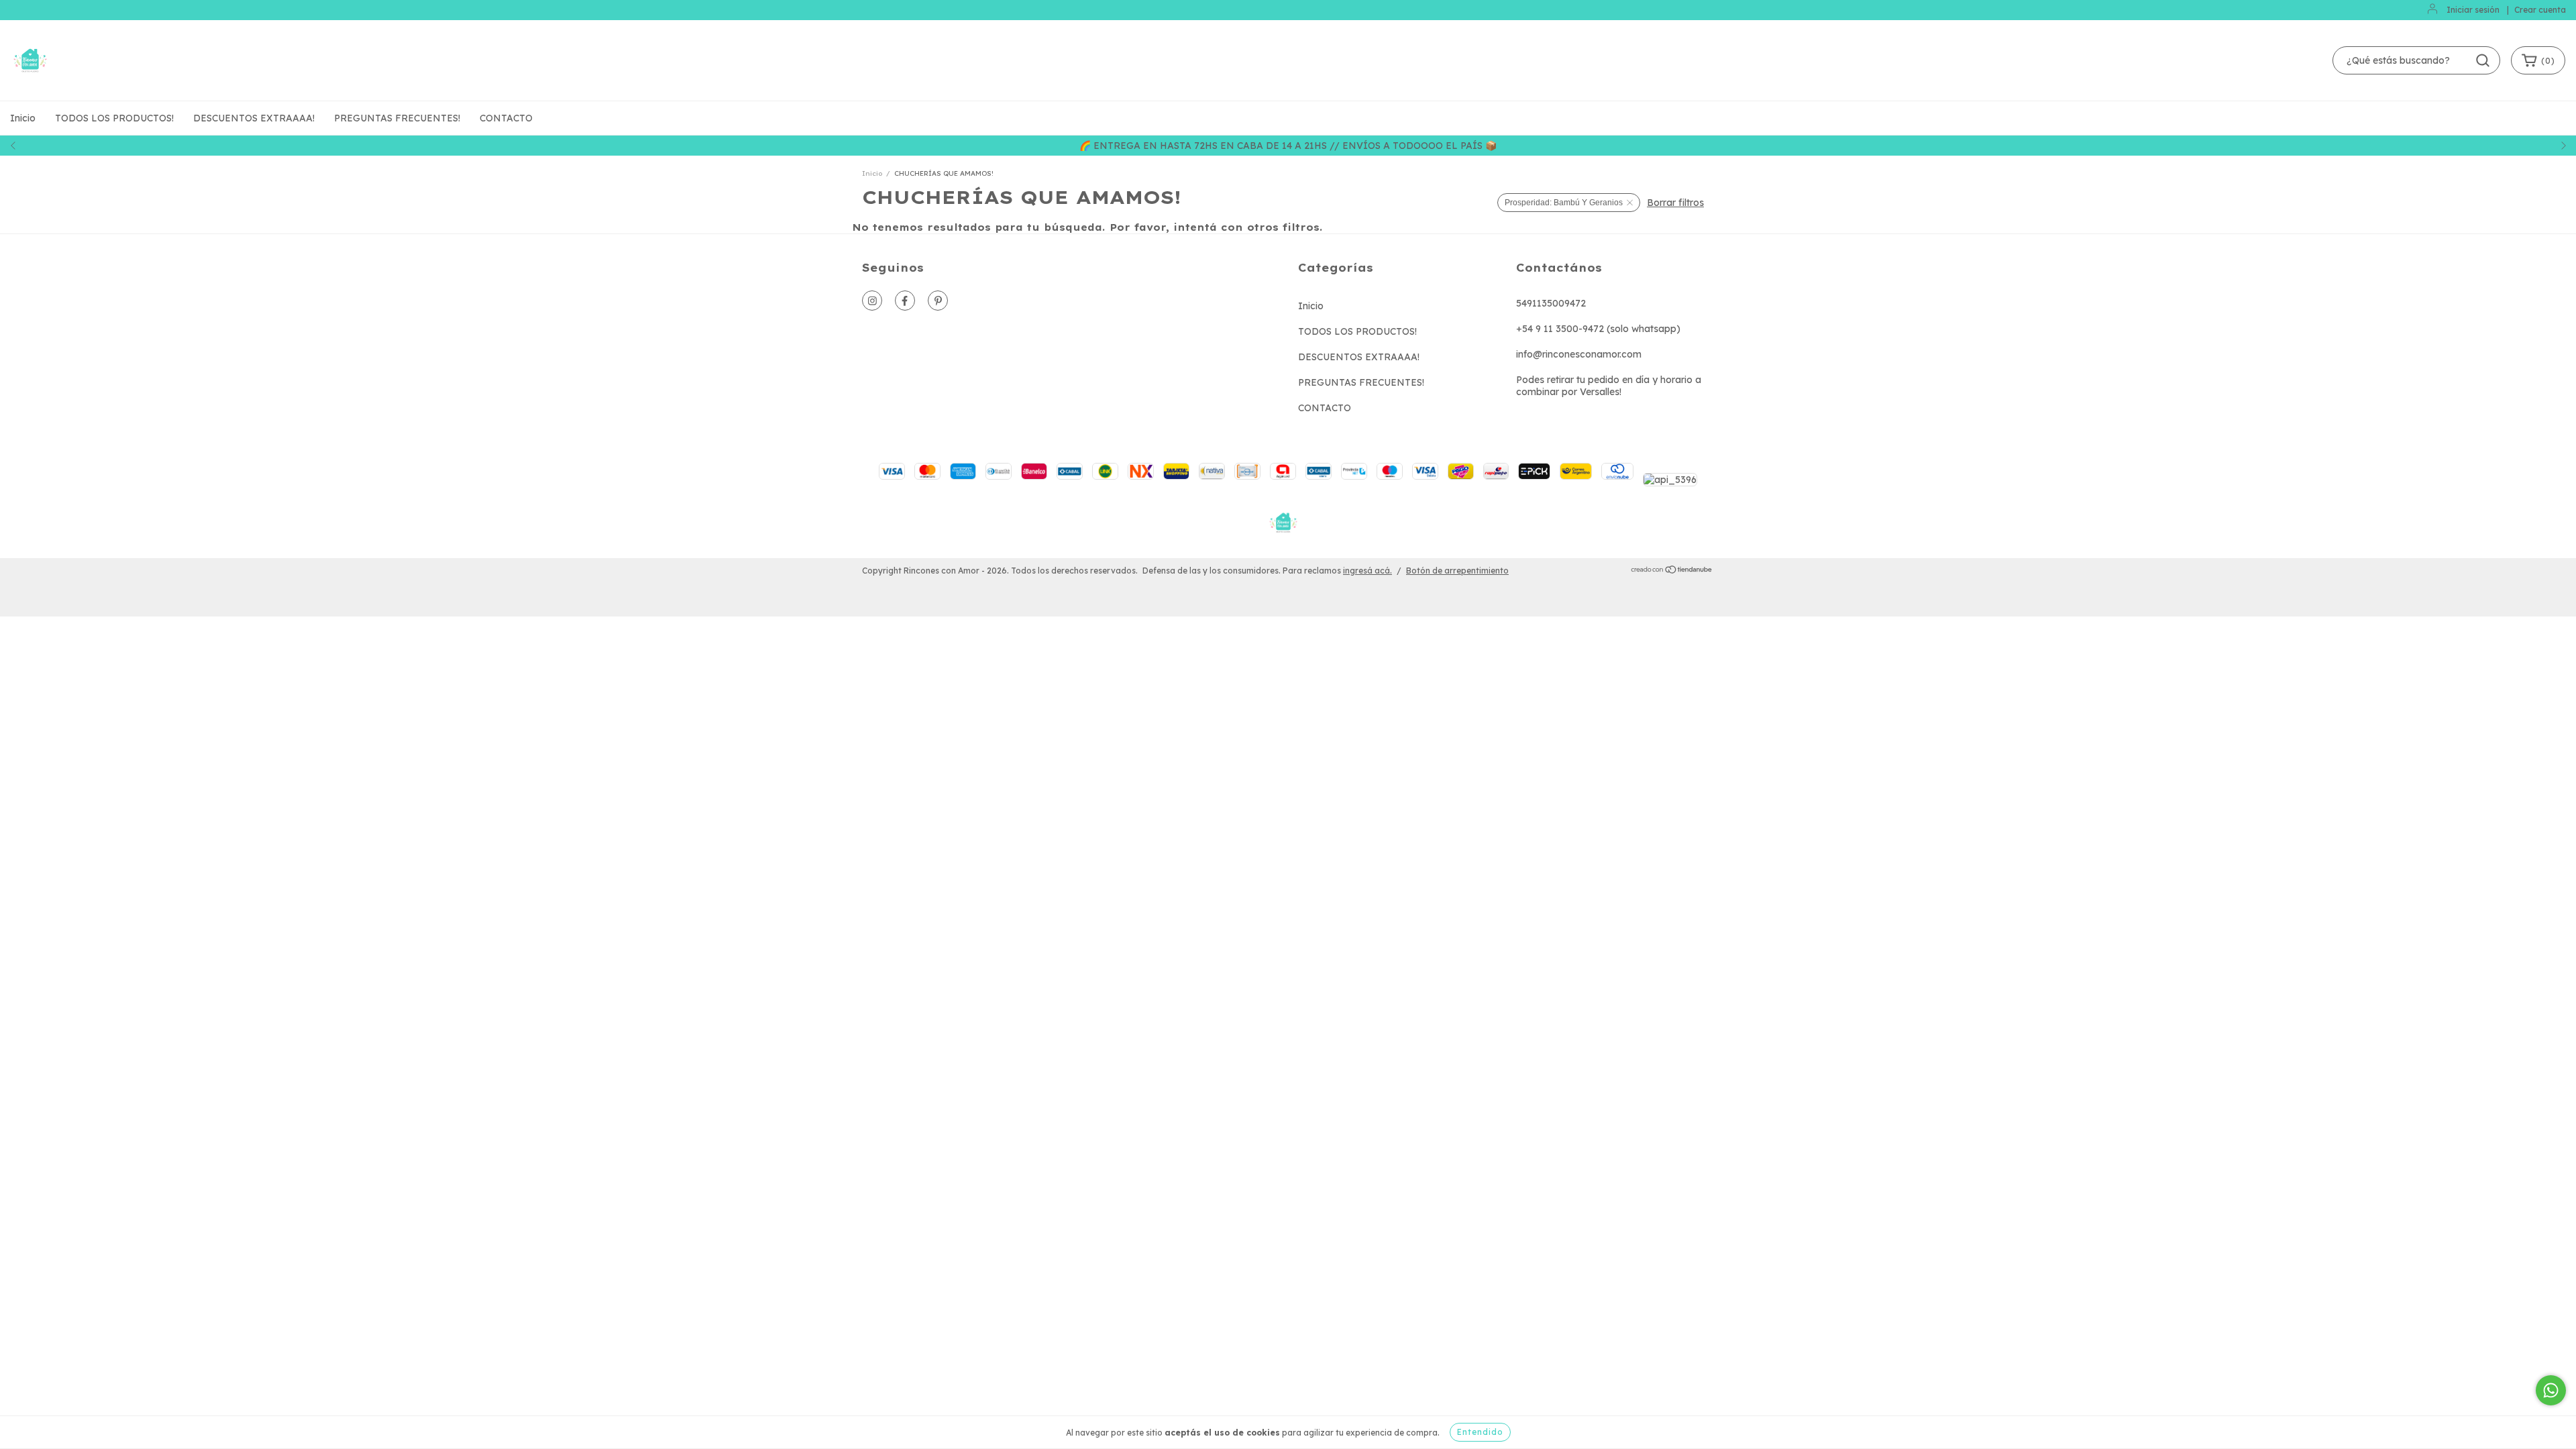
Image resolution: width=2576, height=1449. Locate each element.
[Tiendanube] (1672, 571)
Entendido (1480, 1432)
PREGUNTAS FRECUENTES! (397, 118)
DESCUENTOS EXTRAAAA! (254, 118)
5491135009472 (1551, 303)
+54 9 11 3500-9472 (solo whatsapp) (1598, 329)
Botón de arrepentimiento (1457, 571)
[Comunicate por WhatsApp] (2551, 1390)
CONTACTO (506, 118)
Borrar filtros (1675, 203)
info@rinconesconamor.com (1579, 354)
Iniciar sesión (2473, 10)
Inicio (23, 118)
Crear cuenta (2540, 10)
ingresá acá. (1367, 571)
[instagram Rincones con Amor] (872, 301)
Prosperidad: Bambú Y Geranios (1564, 203)
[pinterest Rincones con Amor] (938, 301)
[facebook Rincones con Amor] (905, 301)
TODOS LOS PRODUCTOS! (114, 118)
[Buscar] (2483, 60)
